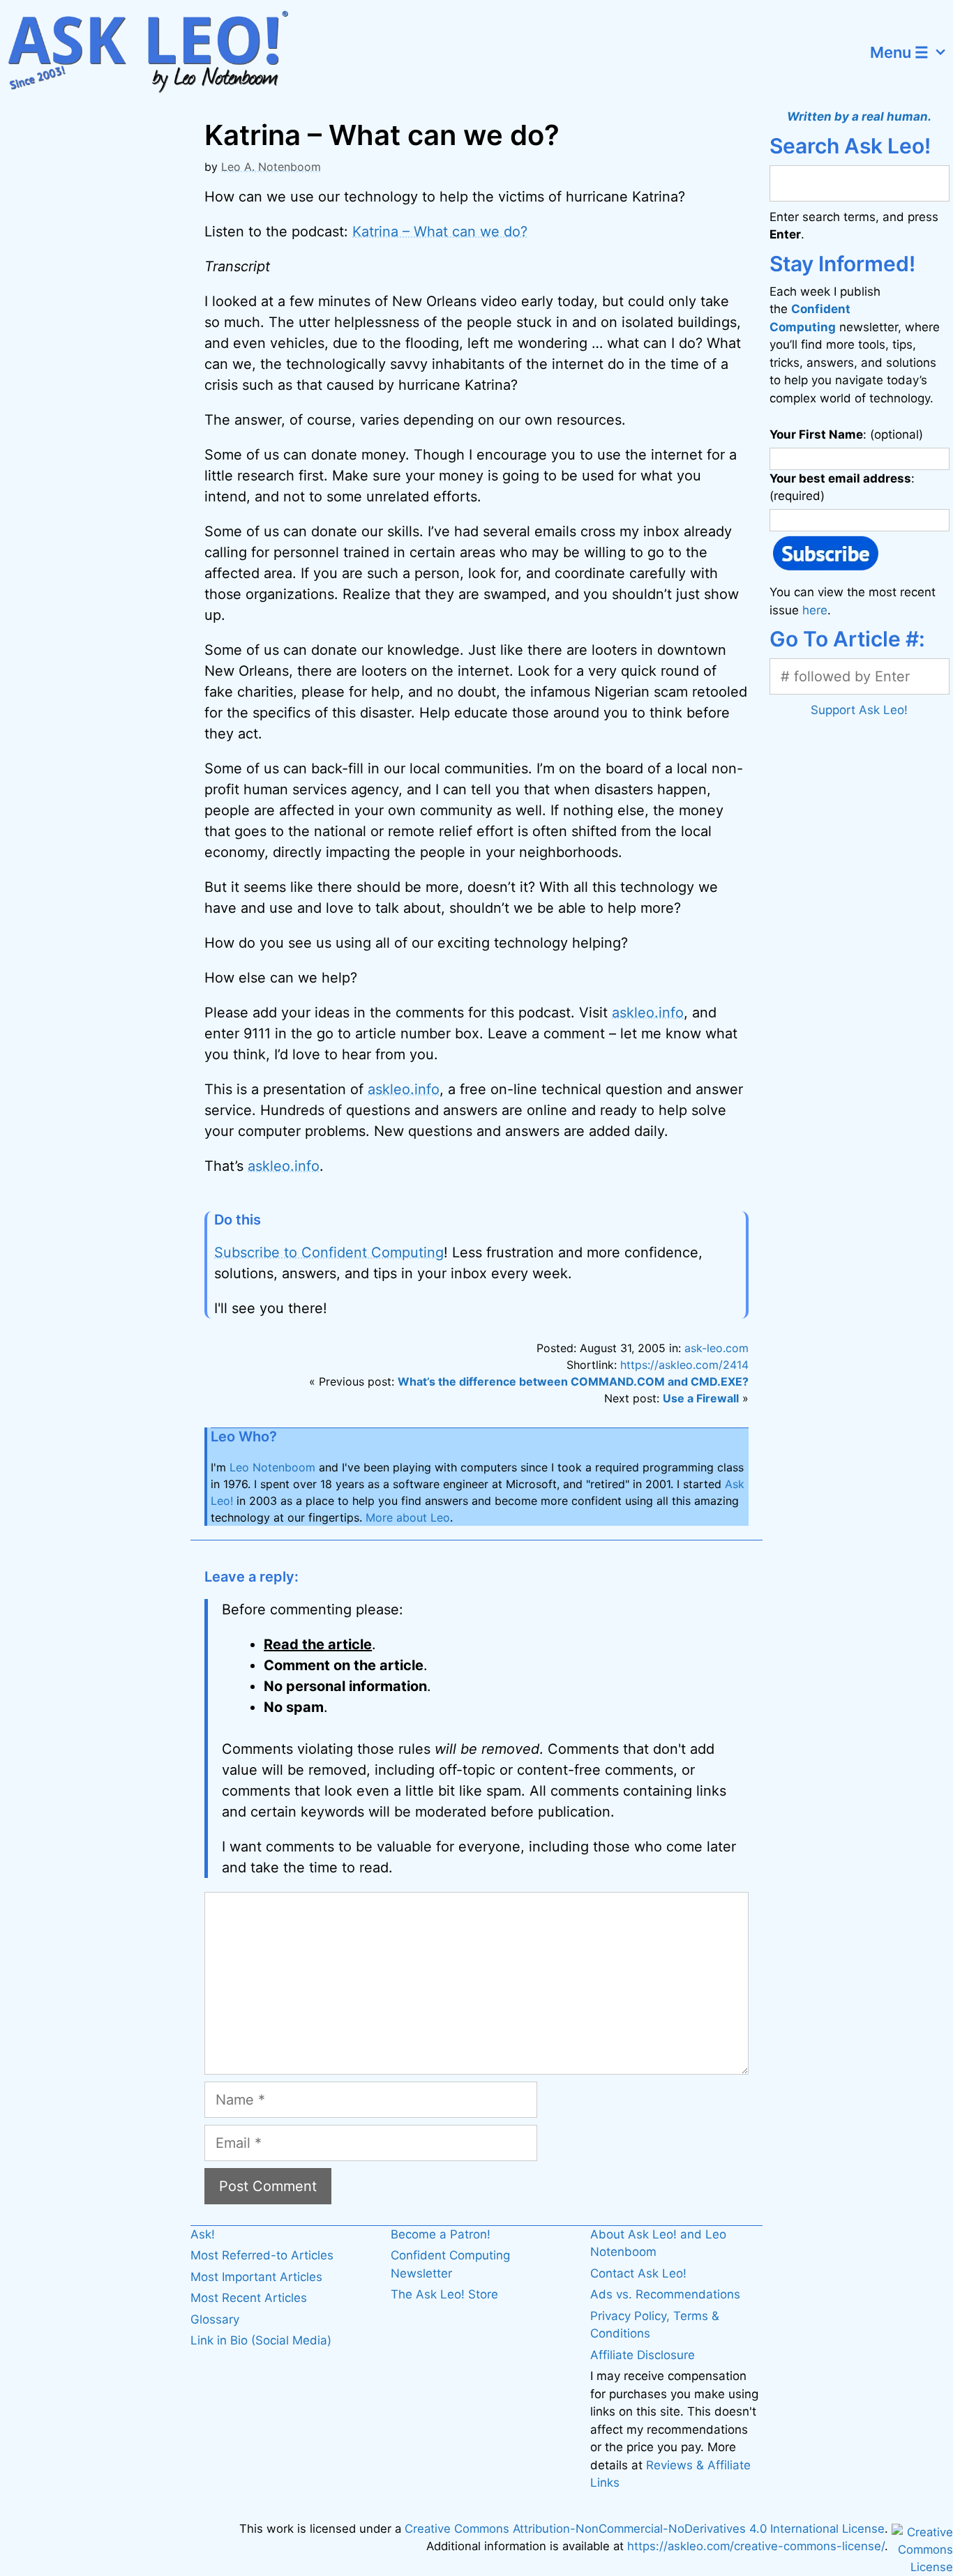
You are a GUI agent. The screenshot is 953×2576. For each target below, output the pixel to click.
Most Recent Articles (249, 2298)
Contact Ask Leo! (638, 2273)
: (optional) (846, 434)
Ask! (203, 2234)
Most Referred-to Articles (262, 2255)
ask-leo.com (716, 1348)
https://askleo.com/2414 (684, 1365)
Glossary (215, 2319)
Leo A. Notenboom (271, 167)
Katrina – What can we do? (440, 232)
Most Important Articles (256, 2277)
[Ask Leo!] (157, 52)
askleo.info (648, 1013)
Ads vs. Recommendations (665, 2294)
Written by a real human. (859, 116)
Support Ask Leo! (859, 710)
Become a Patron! (441, 2234)
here (815, 610)
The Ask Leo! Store (444, 2294)
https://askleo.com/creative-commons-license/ (756, 2546)
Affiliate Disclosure (643, 2355)
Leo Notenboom (272, 1467)
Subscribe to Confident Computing (329, 1252)
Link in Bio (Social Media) (261, 2340)
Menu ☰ (899, 52)
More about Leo (408, 1517)
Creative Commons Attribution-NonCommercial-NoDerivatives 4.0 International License (645, 2529)
